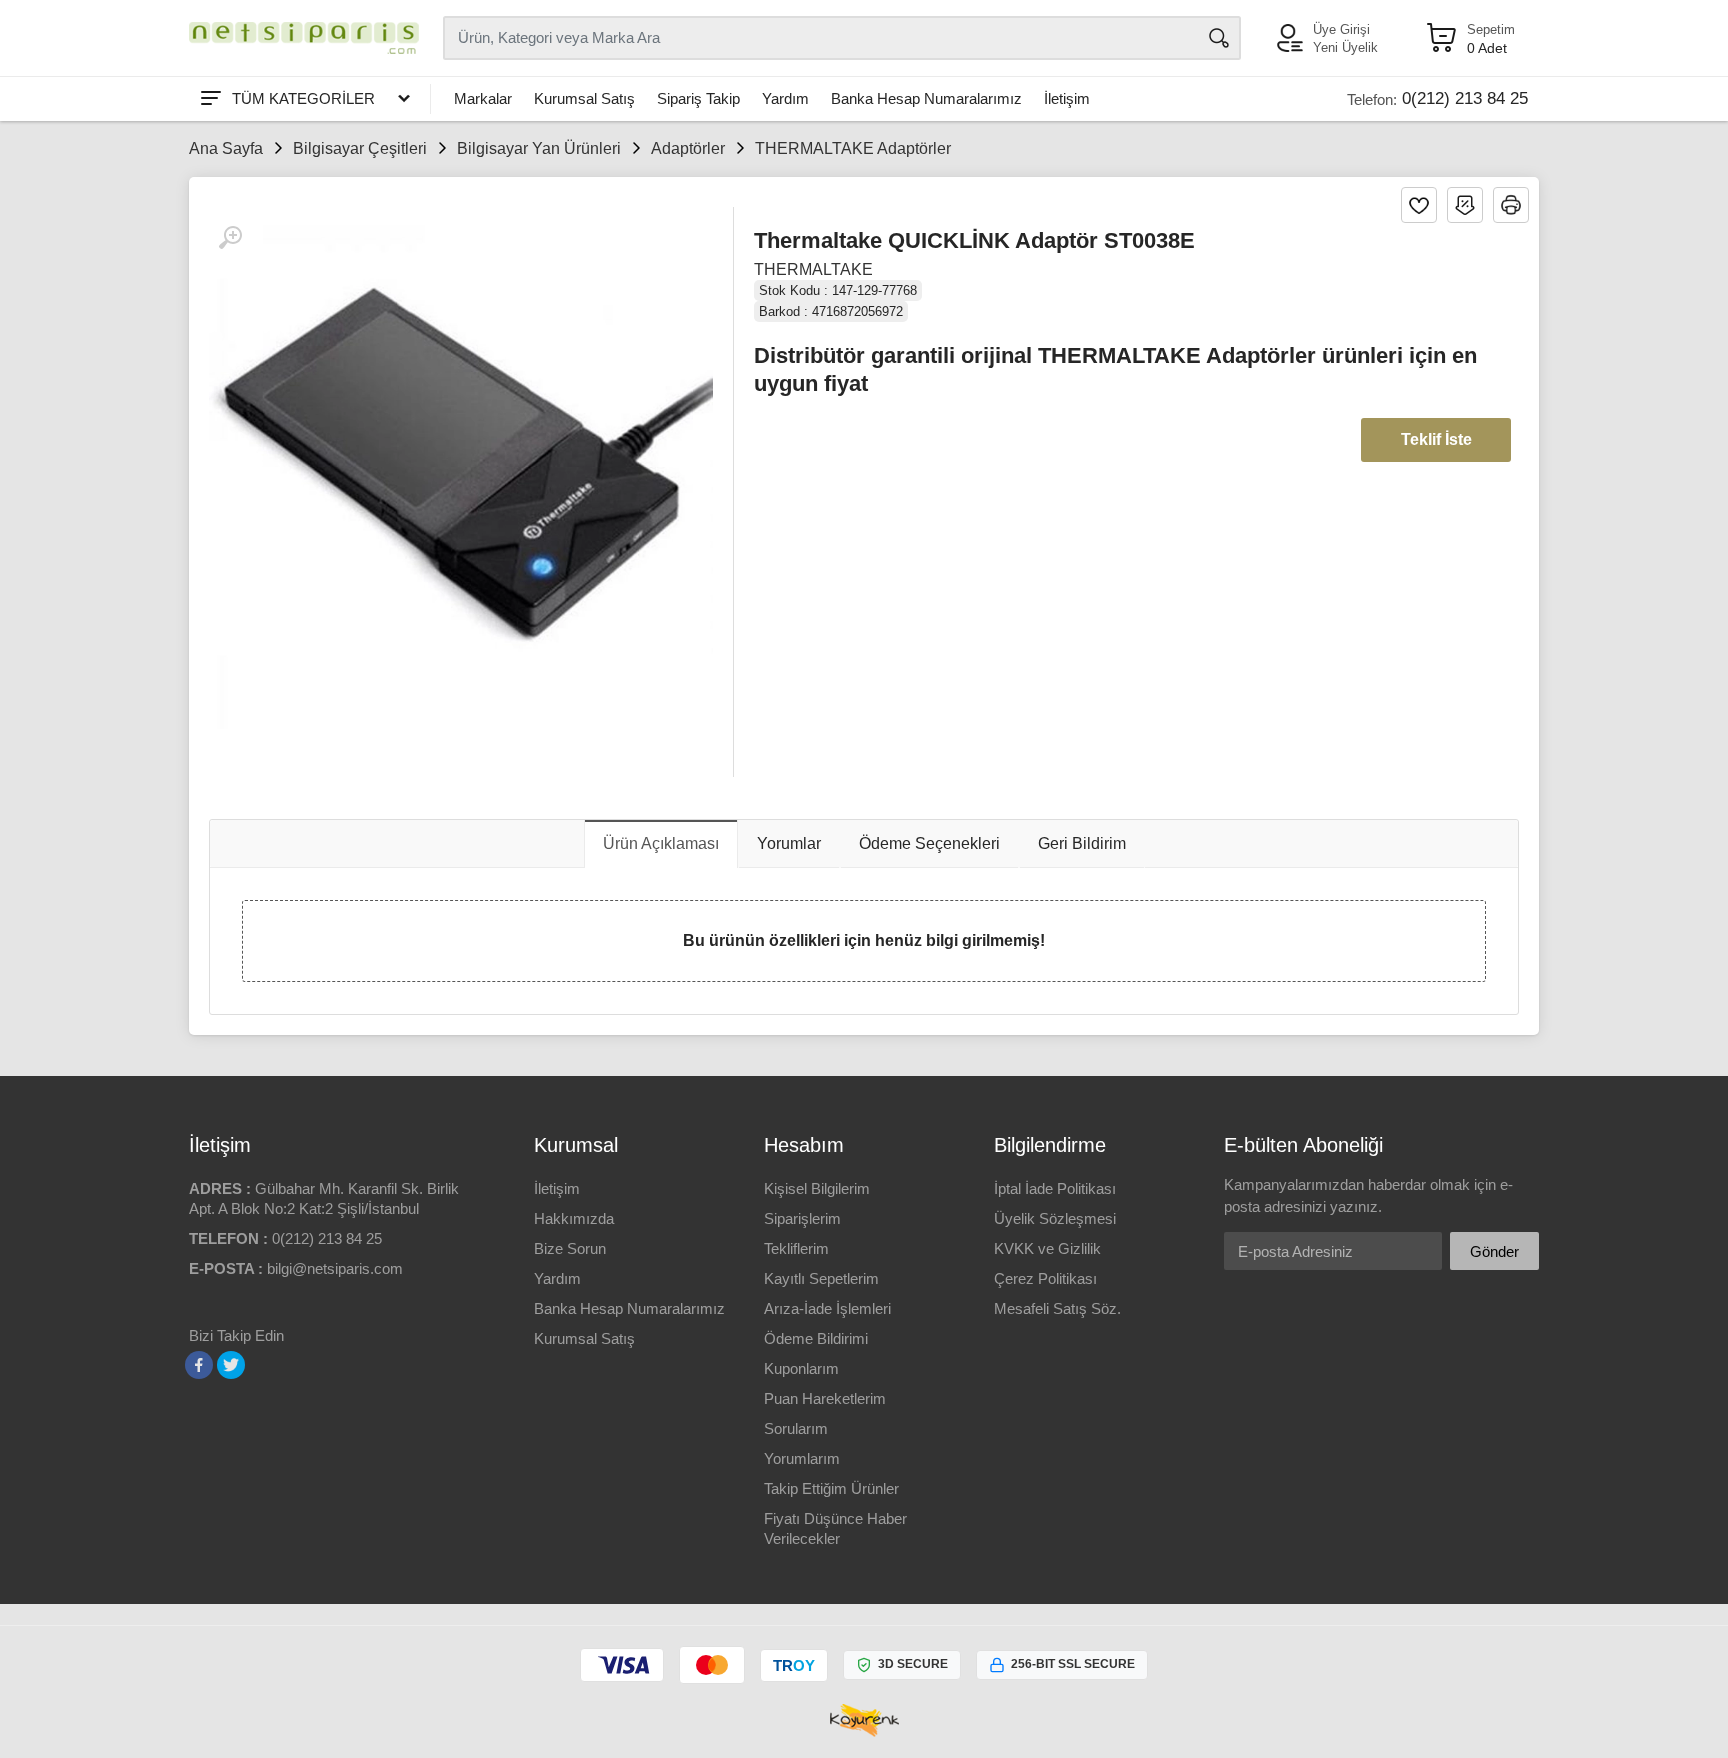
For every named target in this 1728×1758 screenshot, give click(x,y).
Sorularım (796, 1428)
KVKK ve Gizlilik (1047, 1248)
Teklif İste (1436, 439)
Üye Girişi (1341, 29)
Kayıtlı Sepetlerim (821, 1278)
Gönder (1494, 1251)
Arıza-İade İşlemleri (827, 1308)
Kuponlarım (801, 1368)
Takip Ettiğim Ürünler (831, 1488)
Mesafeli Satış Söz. (1057, 1308)
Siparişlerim (802, 1218)
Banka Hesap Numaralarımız (926, 98)
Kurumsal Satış (584, 98)
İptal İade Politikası (1055, 1188)
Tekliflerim (796, 1248)
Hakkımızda (574, 1218)
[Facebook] (199, 1365)
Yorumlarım (802, 1458)
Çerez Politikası (1045, 1278)
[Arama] (1219, 38)
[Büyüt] (230, 238)
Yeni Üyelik (1345, 47)
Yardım (785, 98)
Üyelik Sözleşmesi (1055, 1218)
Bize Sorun (570, 1248)
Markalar (483, 98)
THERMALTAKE (813, 269)
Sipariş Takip (698, 98)
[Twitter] (231, 1365)
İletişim (1067, 98)
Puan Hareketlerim (825, 1398)
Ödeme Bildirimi (816, 1338)
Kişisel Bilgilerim (817, 1188)
